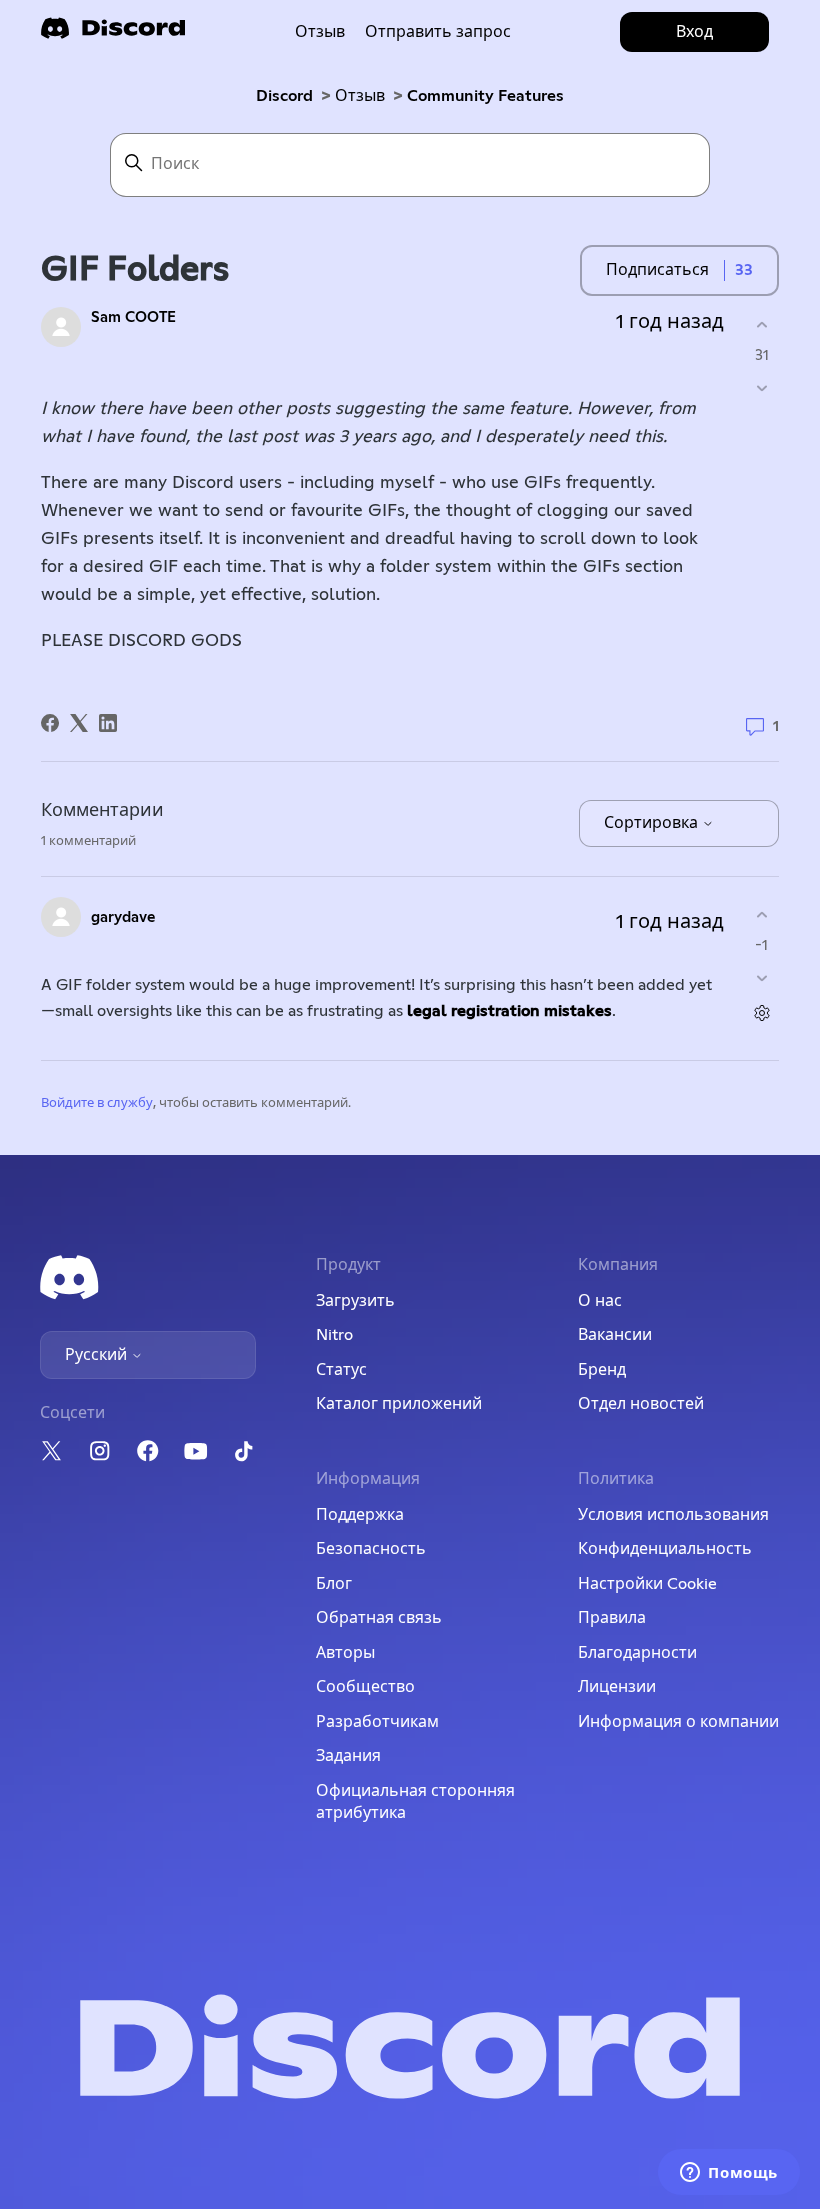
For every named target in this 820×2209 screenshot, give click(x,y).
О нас (600, 1301)
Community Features (485, 96)
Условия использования (673, 1515)
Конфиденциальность (665, 1549)
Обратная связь (379, 1618)
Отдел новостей (641, 1404)
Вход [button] (694, 32)
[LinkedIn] (108, 723)
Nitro (334, 1335)
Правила (612, 1618)
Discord (284, 96)
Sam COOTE (133, 317)
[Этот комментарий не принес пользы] (761, 978)
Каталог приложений (399, 1404)
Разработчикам (377, 1722)
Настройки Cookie (647, 1584)
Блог (334, 1584)
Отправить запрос (438, 32)
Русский (98, 1355)
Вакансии (615, 1335)
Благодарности (637, 1653)
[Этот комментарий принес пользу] (761, 914)
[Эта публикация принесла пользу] (761, 324)
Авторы (345, 1653)
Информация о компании (678, 1722)
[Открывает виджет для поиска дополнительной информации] (729, 2174)
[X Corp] (79, 723)
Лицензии (617, 1687)
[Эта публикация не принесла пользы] (761, 388)
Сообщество (365, 1687)
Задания (348, 1756)
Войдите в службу (97, 1103)
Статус (341, 1370)
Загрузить (355, 1301)
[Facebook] (50, 723)
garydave (123, 917)
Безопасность (371, 1549)
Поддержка (360, 1515)
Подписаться (657, 270)
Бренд (602, 1370)
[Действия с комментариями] (761, 1013)
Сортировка (653, 823)
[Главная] (113, 34)
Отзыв (320, 32)
